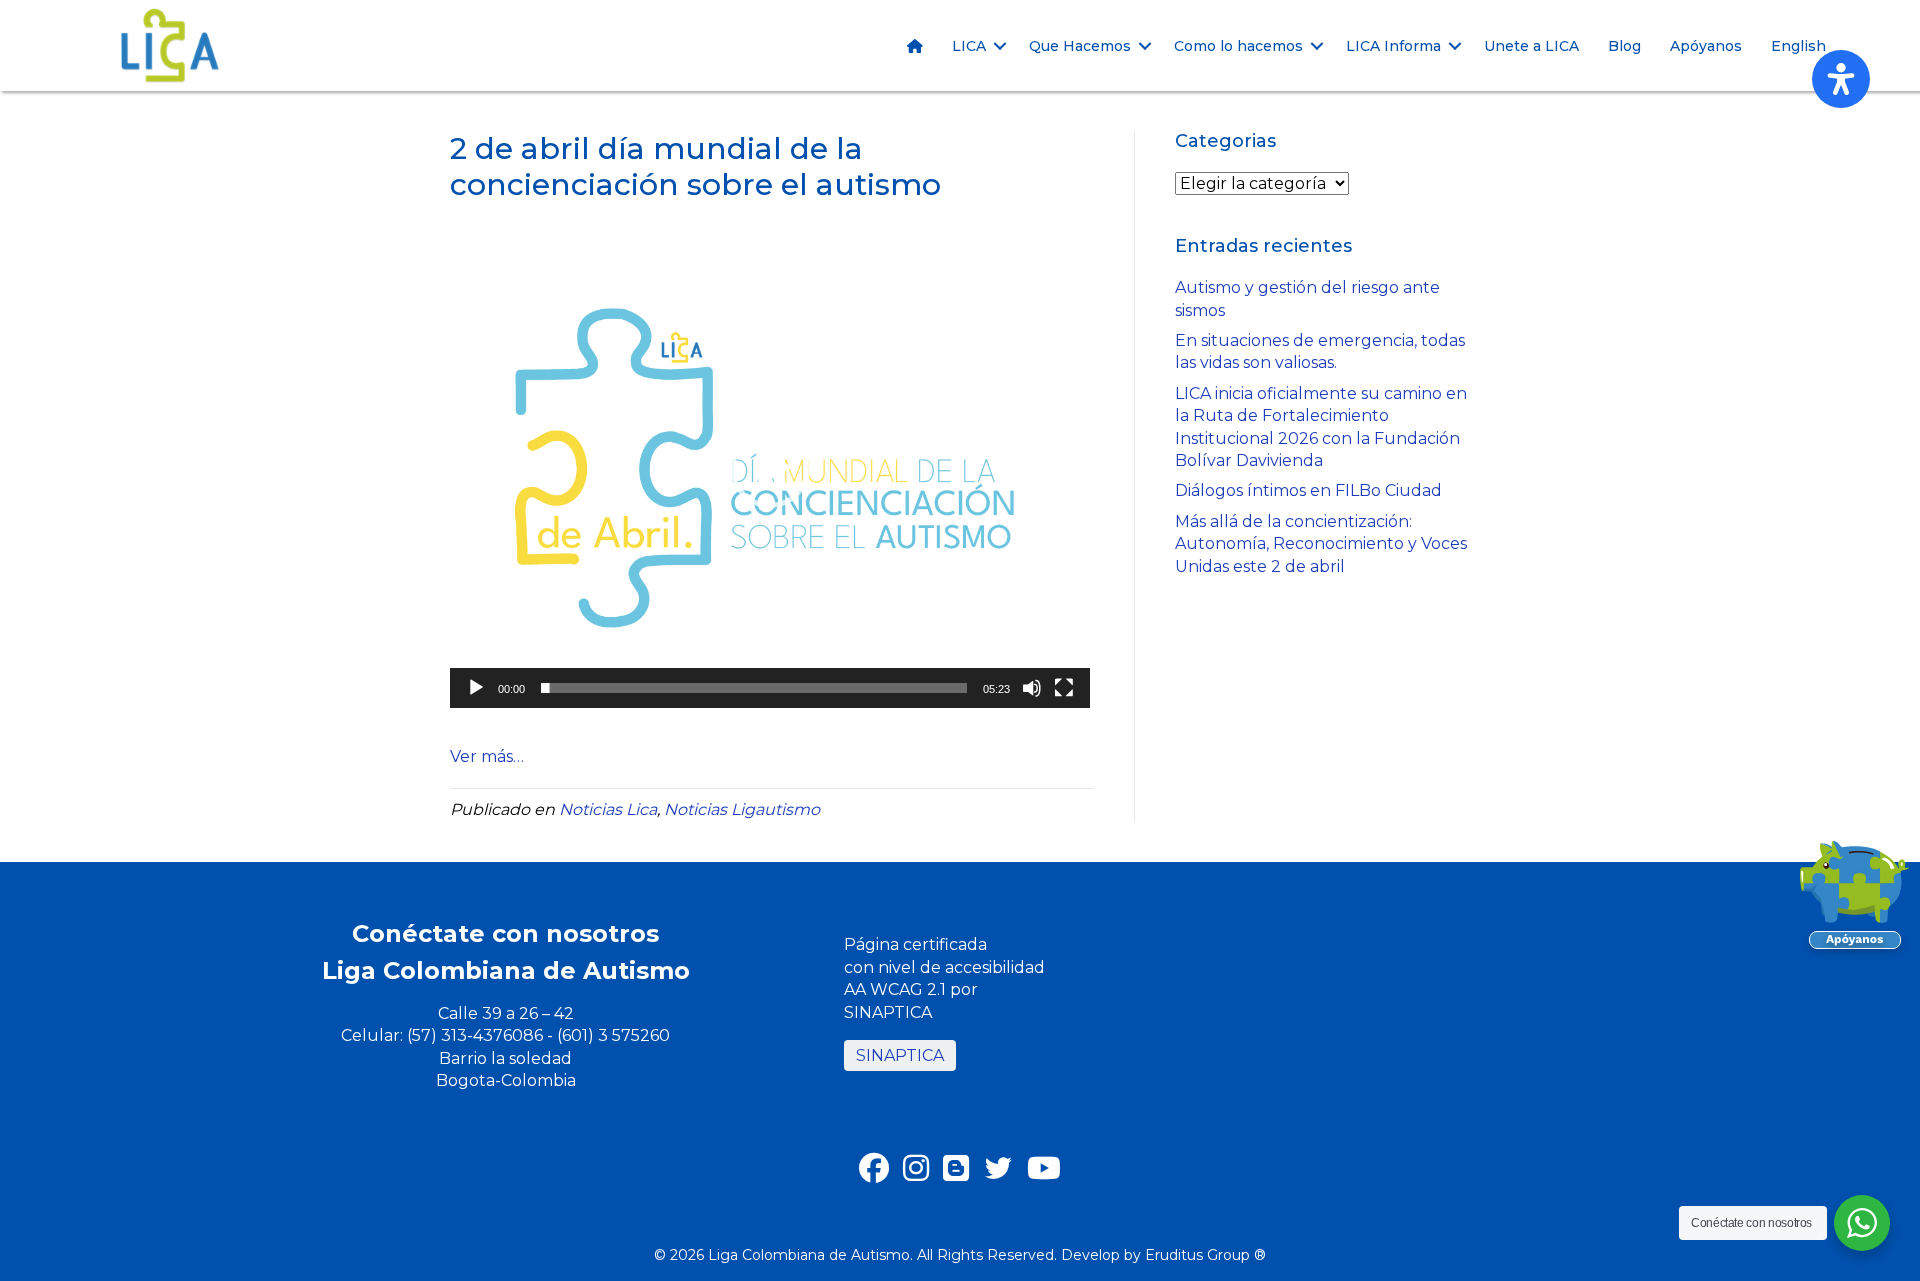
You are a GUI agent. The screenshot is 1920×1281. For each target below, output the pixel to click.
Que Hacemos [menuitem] (1080, 46)
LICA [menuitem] (969, 46)
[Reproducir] (476, 688)
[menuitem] (915, 46)
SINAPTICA (900, 1055)
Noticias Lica (608, 809)
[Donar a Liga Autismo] (1855, 901)
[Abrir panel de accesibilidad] (1841, 79)
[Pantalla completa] (1064, 688)
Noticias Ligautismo (742, 809)
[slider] (754, 688)
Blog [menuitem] (1624, 46)
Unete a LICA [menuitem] (1531, 46)
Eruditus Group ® (1205, 1255)
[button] (1000, 46)
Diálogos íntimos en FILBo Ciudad (1308, 490)
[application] (770, 468)
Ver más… (487, 756)
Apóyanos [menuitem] (1706, 46)
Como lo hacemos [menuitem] (1238, 46)
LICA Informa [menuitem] (1393, 46)
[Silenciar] (1032, 688)
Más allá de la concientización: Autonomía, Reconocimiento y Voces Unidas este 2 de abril (1321, 544)
